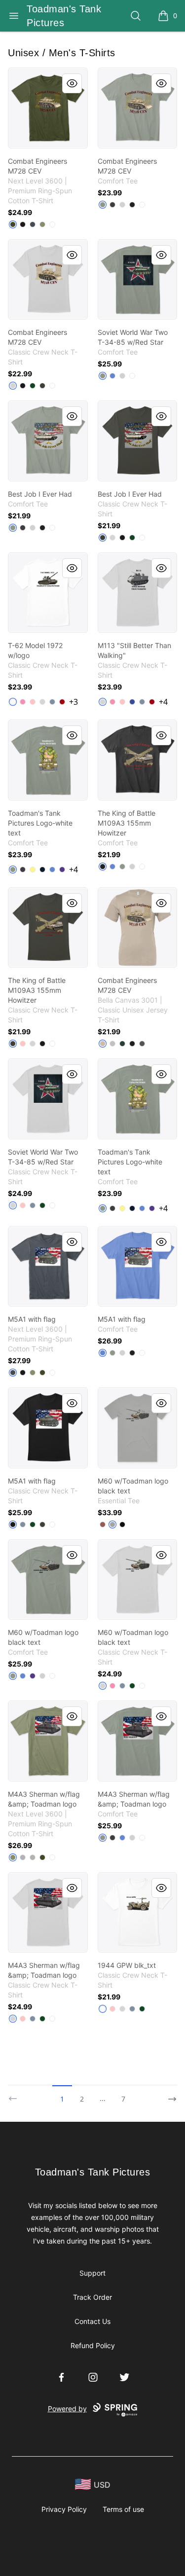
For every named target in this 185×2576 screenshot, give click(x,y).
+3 (74, 702)
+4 (163, 702)
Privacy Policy (64, 2509)
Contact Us (92, 2321)
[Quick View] (72, 83)
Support (92, 2273)
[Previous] (16, 2095)
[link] (48, 108)
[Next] (169, 2095)
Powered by (67, 2409)
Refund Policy (93, 2345)
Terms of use (123, 2509)
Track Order (92, 2297)
